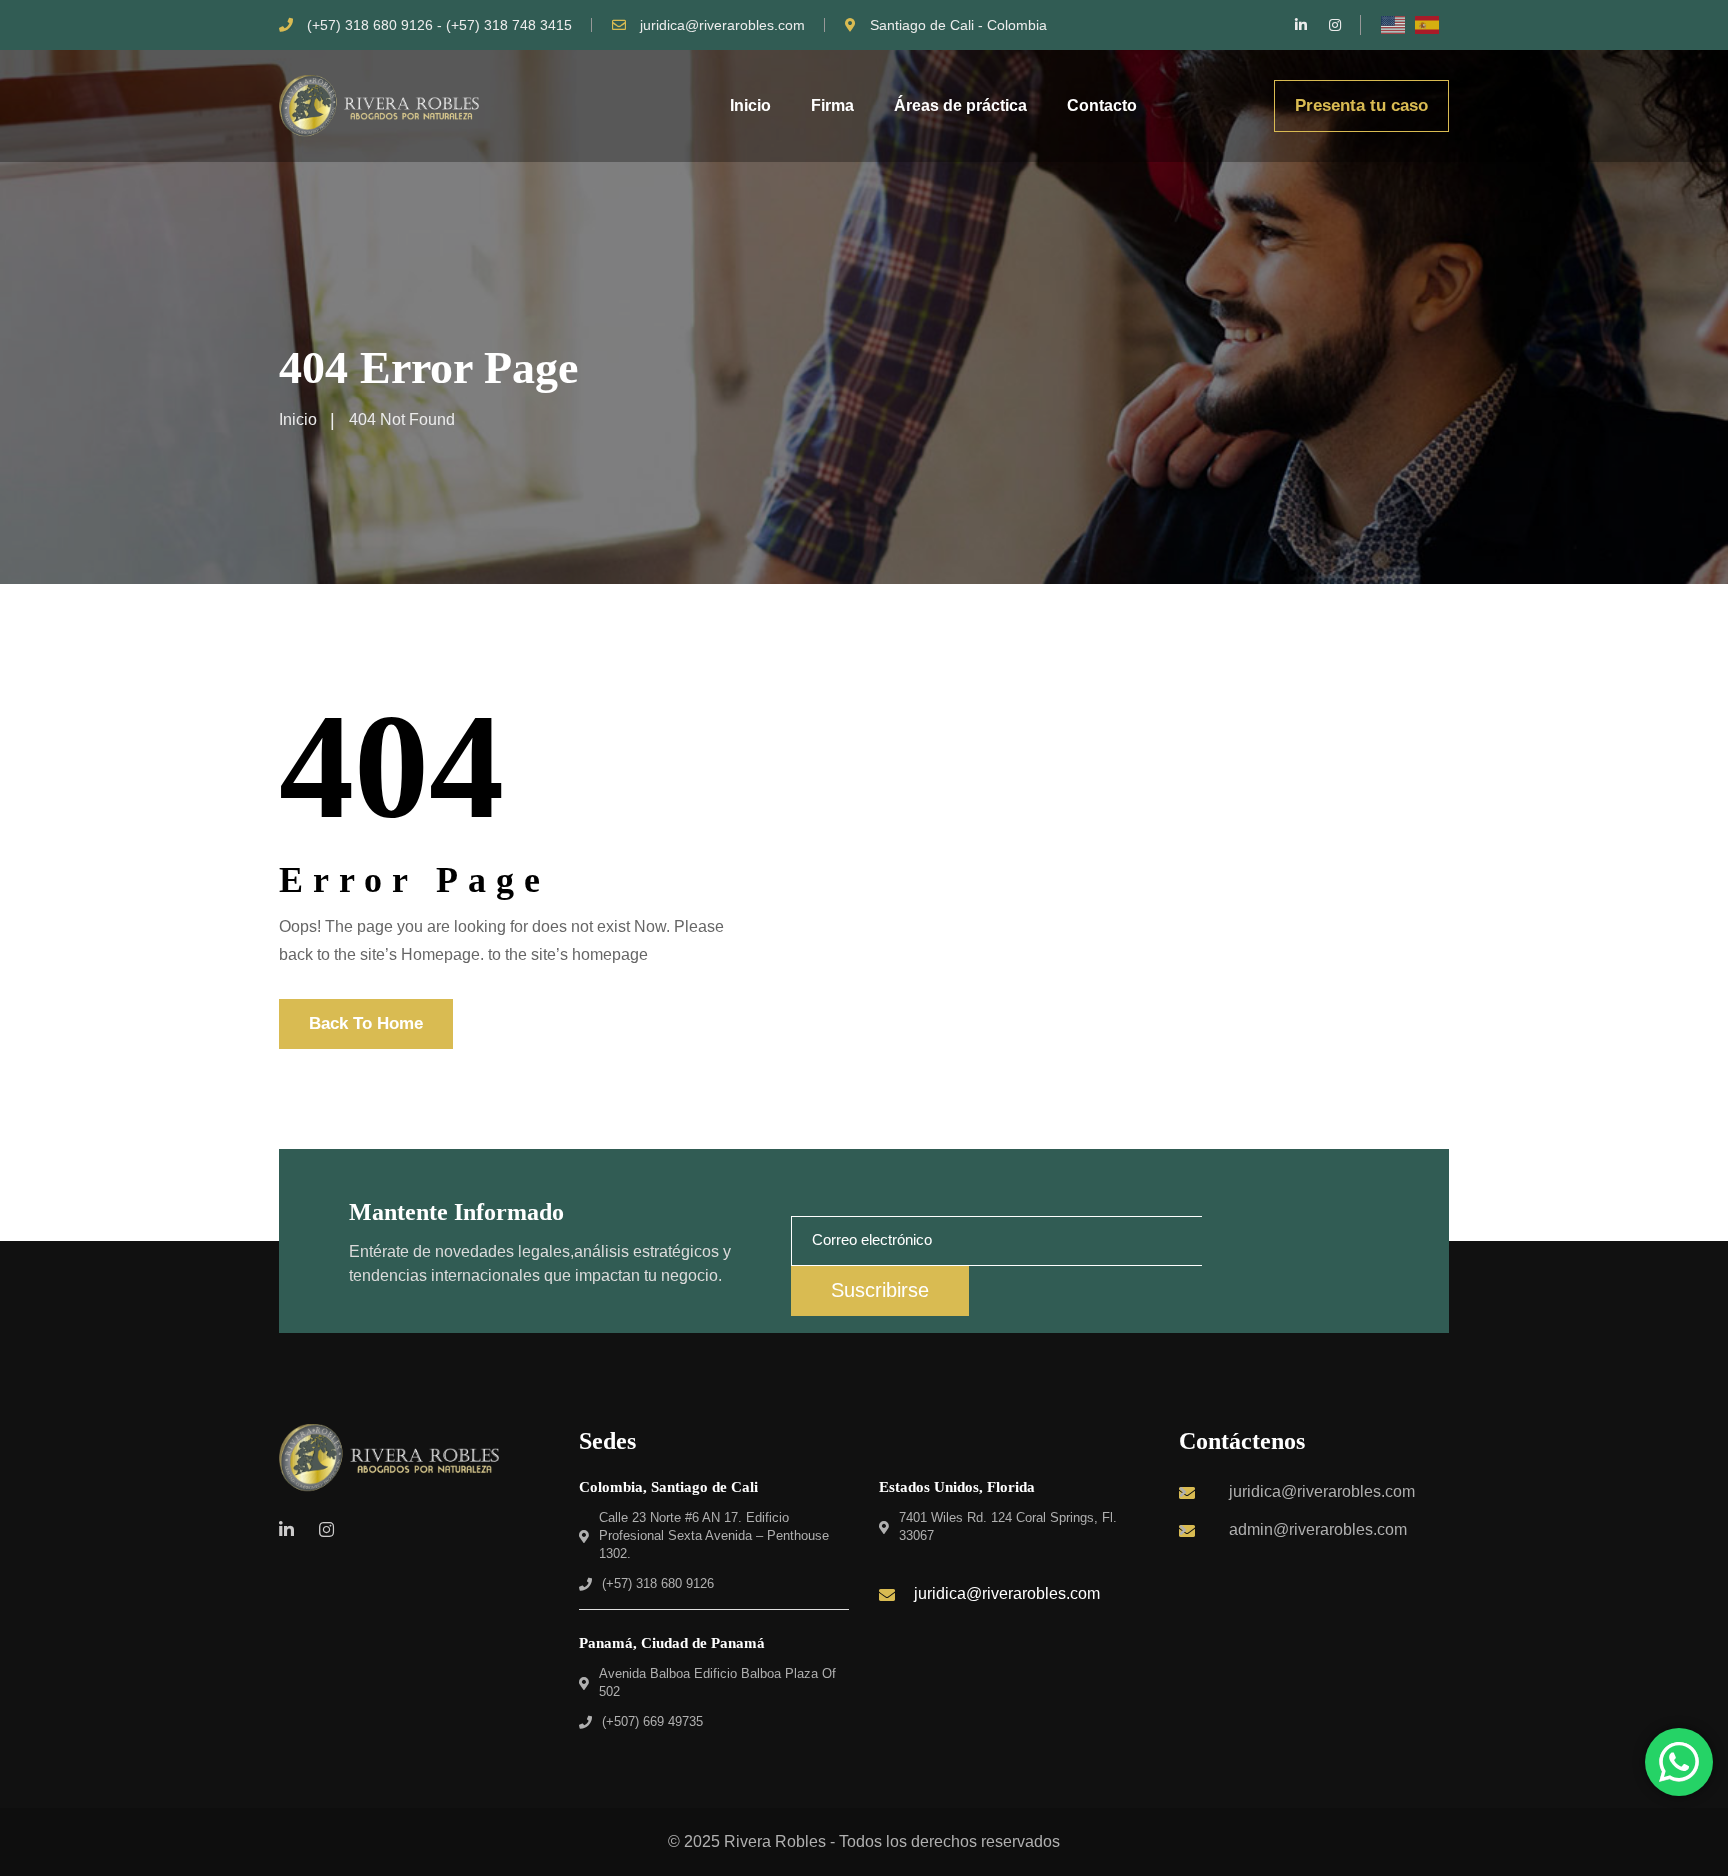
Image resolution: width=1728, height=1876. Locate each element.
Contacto (1102, 105)
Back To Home (366, 1023)
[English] (1394, 25)
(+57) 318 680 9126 (658, 1583)
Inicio (750, 105)
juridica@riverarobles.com (722, 25)
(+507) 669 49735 (652, 1721)
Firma (832, 105)
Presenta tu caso (1361, 105)
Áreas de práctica (960, 105)
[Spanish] (1428, 25)
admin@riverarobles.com (1318, 1529)
